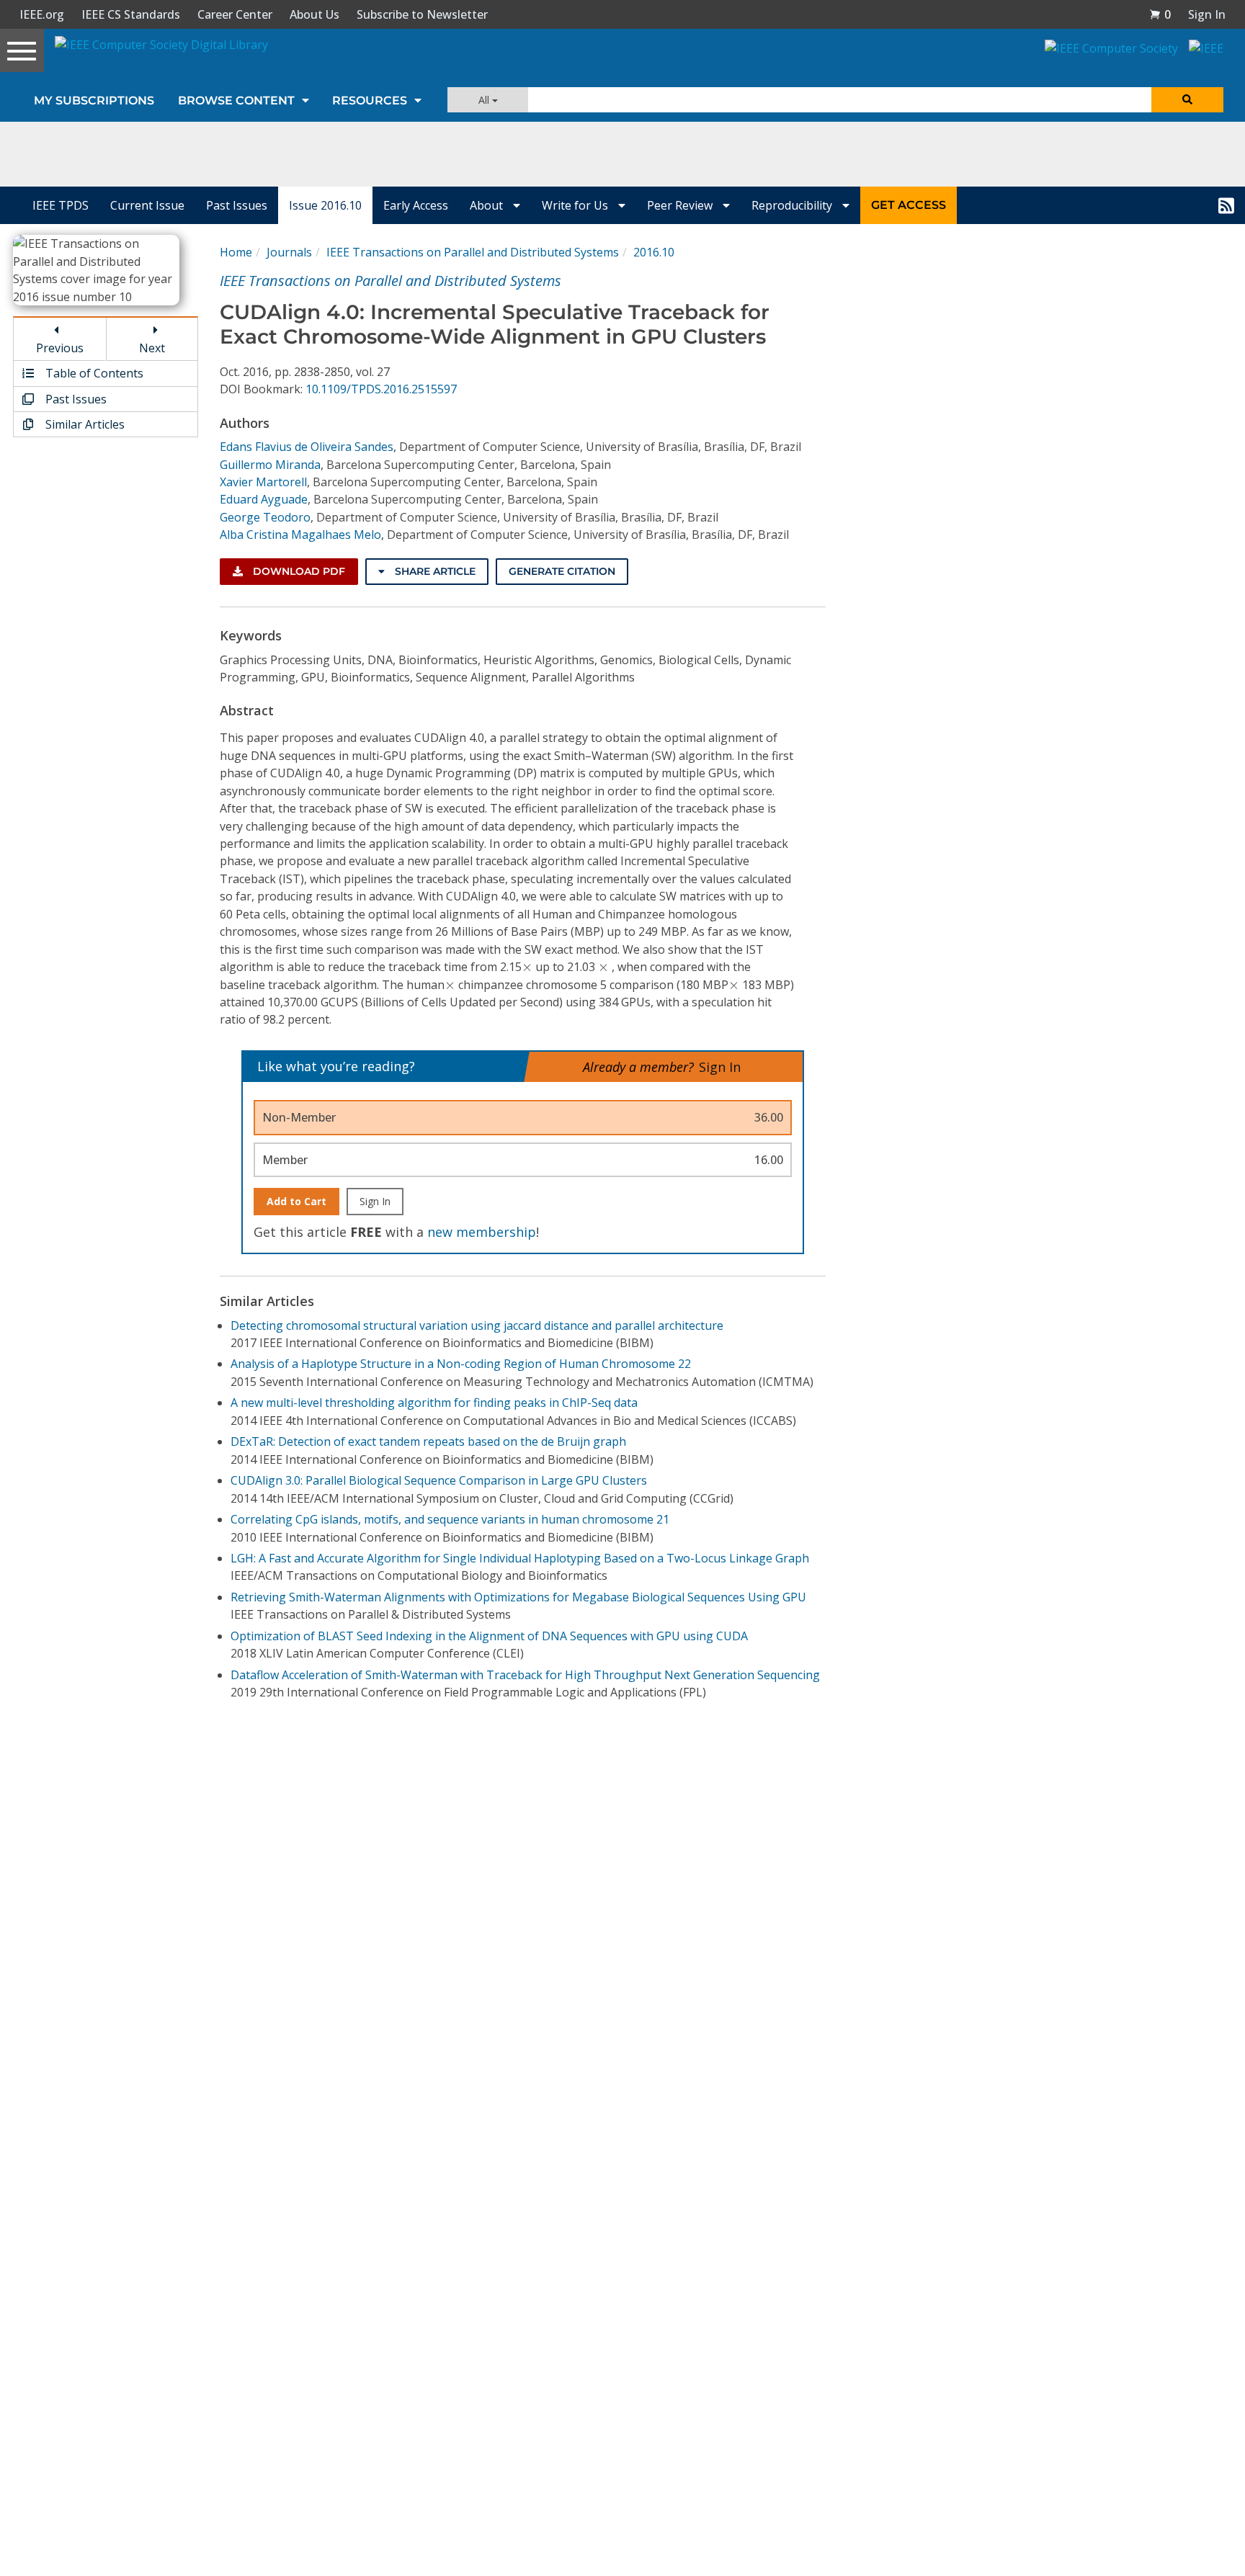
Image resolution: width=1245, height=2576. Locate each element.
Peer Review (681, 205)
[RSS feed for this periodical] (1226, 205)
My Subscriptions (94, 100)
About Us (314, 14)
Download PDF (298, 571)
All (485, 100)
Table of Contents (93, 373)
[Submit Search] (1187, 100)
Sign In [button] (1207, 14)
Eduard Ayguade (264, 499)
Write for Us (576, 205)
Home (236, 252)
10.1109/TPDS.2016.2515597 (381, 389)
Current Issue (147, 205)
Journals (289, 252)
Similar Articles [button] (84, 424)
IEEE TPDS (61, 205)
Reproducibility (793, 205)
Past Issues (237, 205)
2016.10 (654, 252)
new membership (482, 1232)
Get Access (909, 205)
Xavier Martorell (263, 482)
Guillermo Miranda (270, 465)
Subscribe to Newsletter (422, 14)
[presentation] (527, 967)
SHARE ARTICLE (434, 571)
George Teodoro (265, 517)
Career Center (235, 14)
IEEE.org (42, 14)
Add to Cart (296, 1201)
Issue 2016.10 (325, 205)
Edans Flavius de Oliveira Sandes (307, 447)
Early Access (416, 205)
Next (152, 348)
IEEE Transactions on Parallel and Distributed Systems (473, 252)
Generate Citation (562, 571)
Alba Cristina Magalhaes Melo (300, 535)
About (488, 205)
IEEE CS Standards (131, 14)
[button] (1160, 14)
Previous (60, 348)
